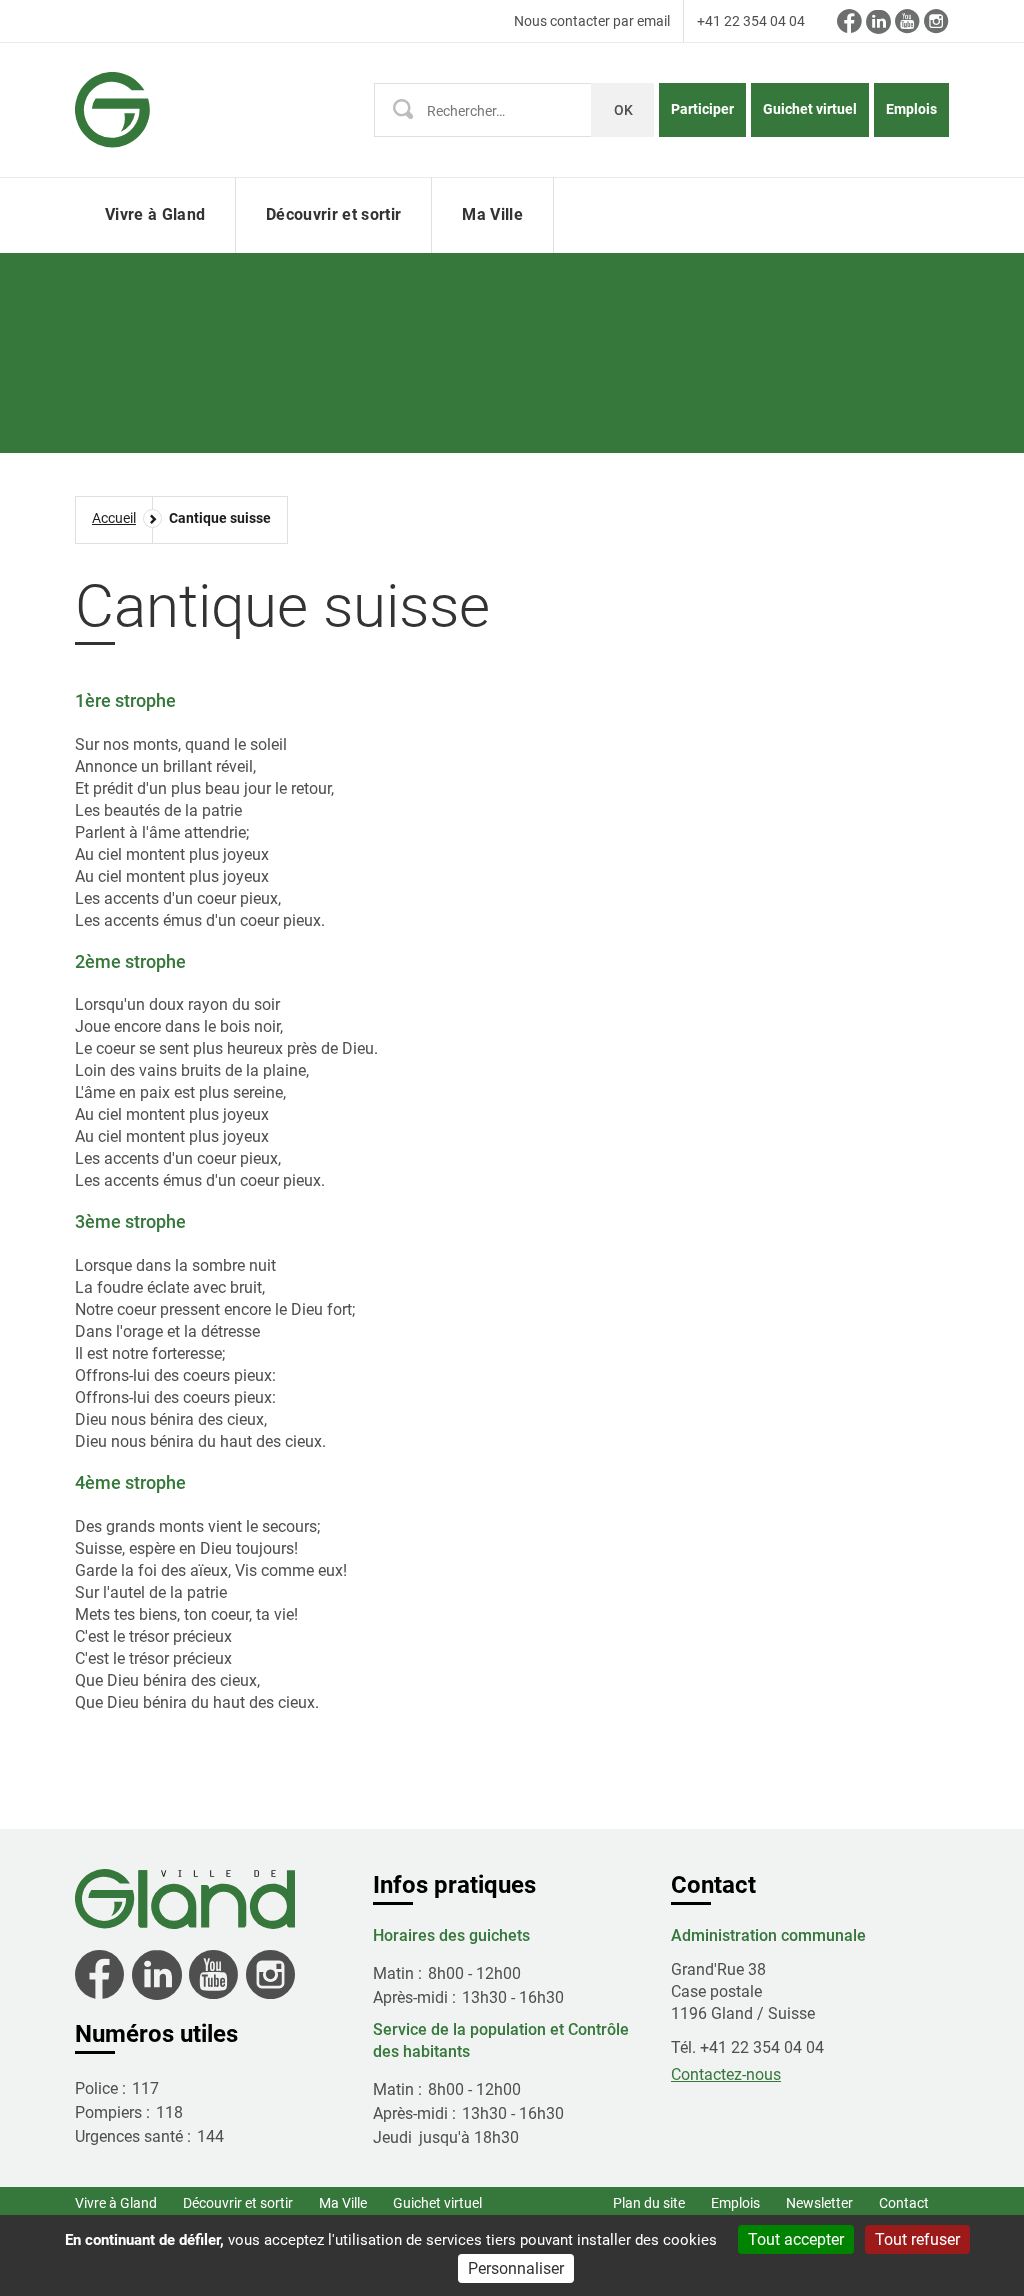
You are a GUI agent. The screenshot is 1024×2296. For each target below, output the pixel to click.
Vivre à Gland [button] (155, 214)
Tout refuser (917, 2239)
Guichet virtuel (810, 109)
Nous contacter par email (592, 21)
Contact (904, 2203)
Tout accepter (796, 2239)
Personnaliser (516, 2268)
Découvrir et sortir (238, 2203)
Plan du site (649, 2203)
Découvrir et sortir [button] (333, 214)
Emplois (911, 109)
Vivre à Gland (116, 2203)
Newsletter (819, 2203)
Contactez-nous (726, 2074)
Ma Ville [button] (492, 214)
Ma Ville (343, 2203)
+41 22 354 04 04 (751, 21)
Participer (702, 109)
